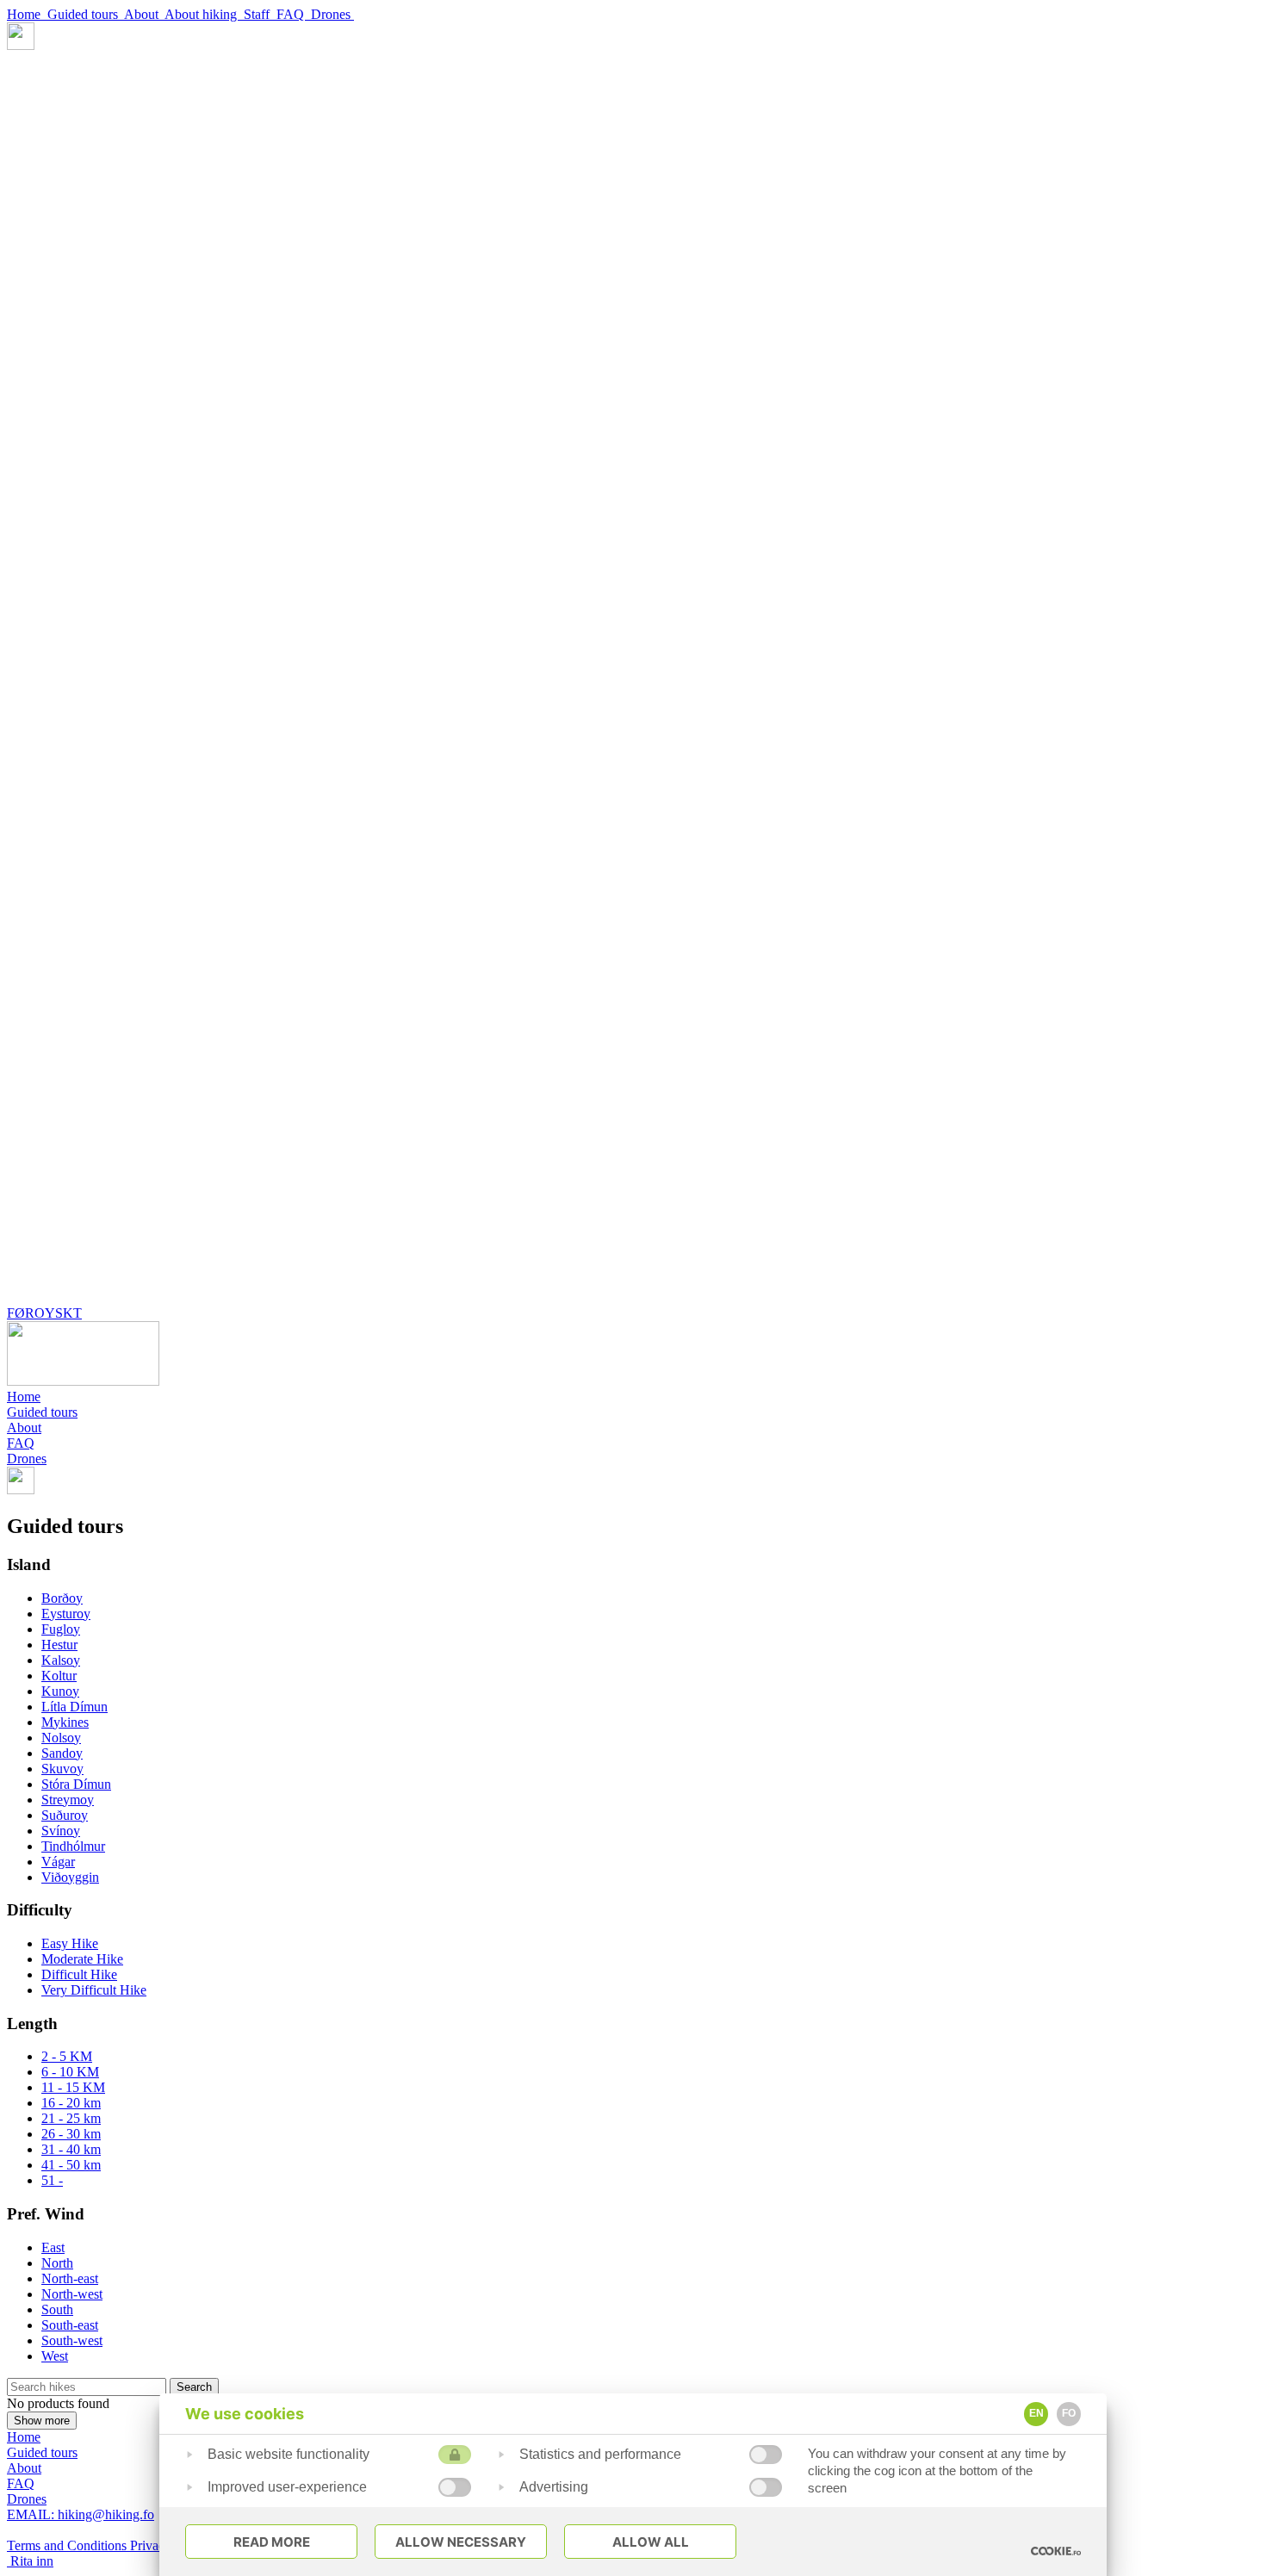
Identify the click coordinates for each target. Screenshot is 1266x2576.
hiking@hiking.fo (81, 2514)
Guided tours (86, 14)
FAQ (294, 14)
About (144, 14)
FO (1069, 2413)
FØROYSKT (44, 1313)
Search (194, 2387)
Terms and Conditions (68, 2545)
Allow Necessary (461, 2542)
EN (1036, 2413)
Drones (332, 14)
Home (27, 14)
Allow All (651, 2542)
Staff (260, 14)
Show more (42, 2421)
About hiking (204, 14)
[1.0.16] (1056, 2551)
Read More (272, 2542)
